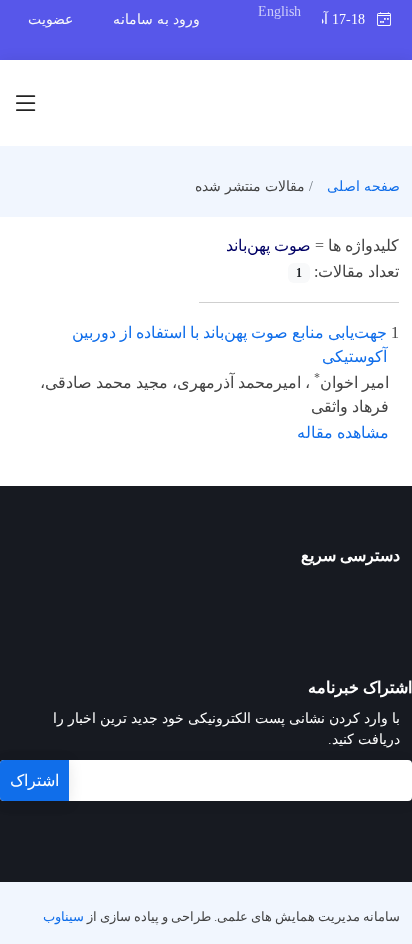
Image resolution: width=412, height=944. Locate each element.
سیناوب (63, 917)
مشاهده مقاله (343, 432)
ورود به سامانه (156, 19)
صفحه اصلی (363, 186)
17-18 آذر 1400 (349, 19)
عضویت (50, 19)
